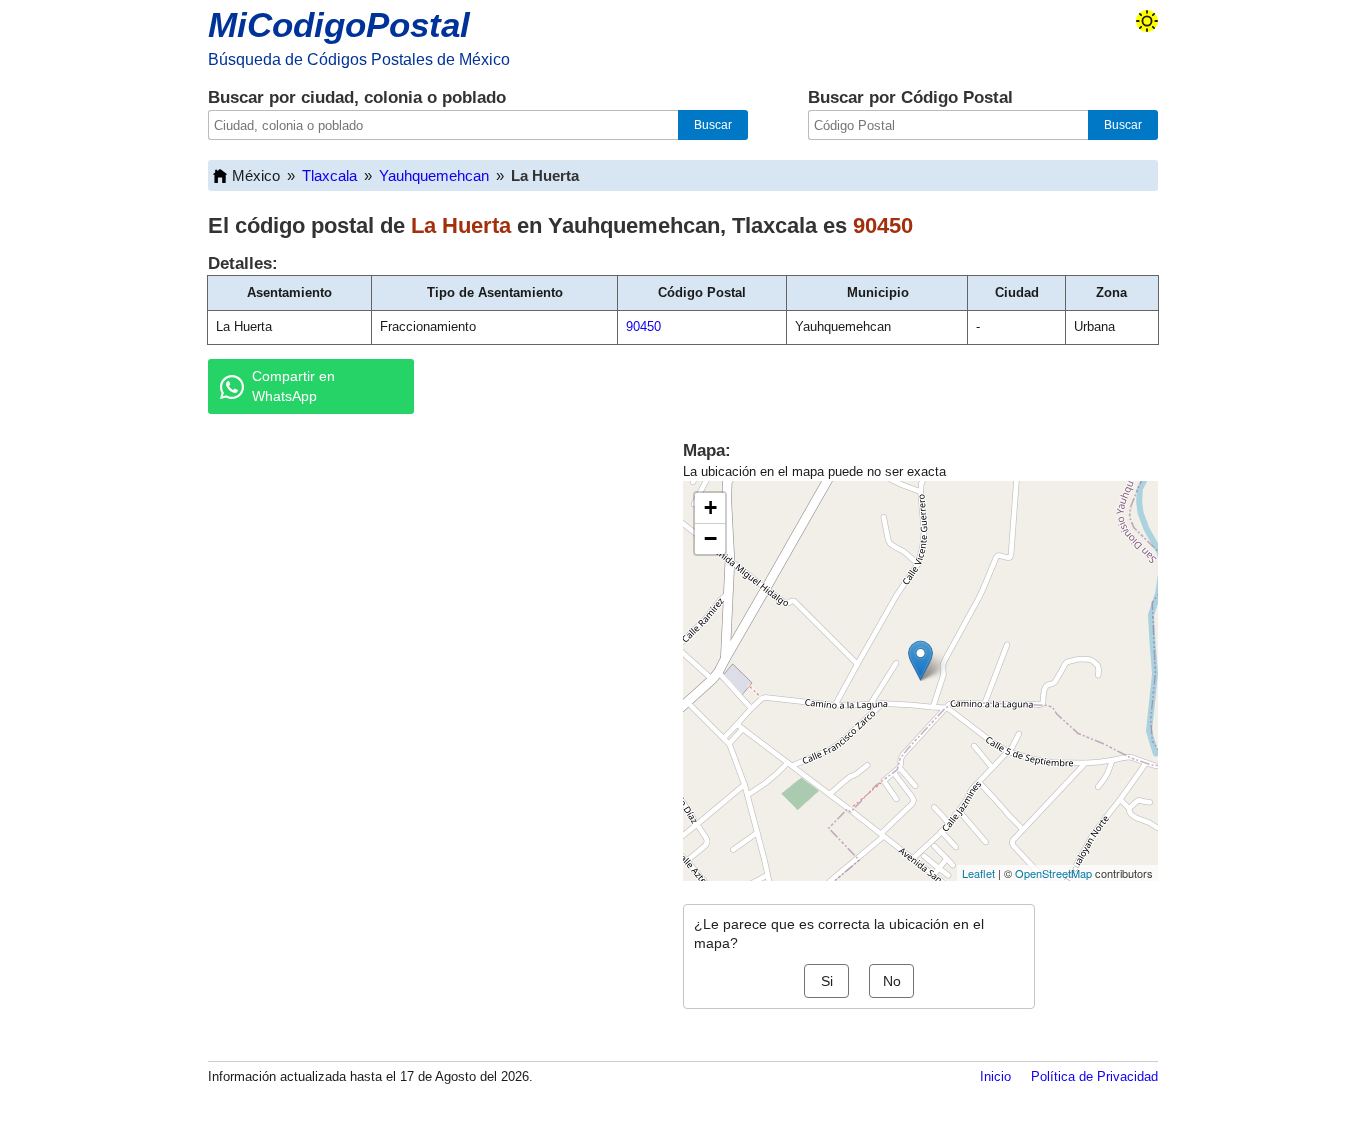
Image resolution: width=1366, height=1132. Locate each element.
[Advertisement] (423, 584)
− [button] (710, 538)
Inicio (995, 1076)
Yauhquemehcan (434, 175)
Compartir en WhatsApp (293, 386)
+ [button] (710, 507)
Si (827, 981)
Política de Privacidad (1094, 1076)
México (256, 175)
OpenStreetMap (1053, 873)
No (892, 981)
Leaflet (978, 873)
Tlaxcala (329, 175)
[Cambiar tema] (1147, 21)
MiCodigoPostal (339, 24)
